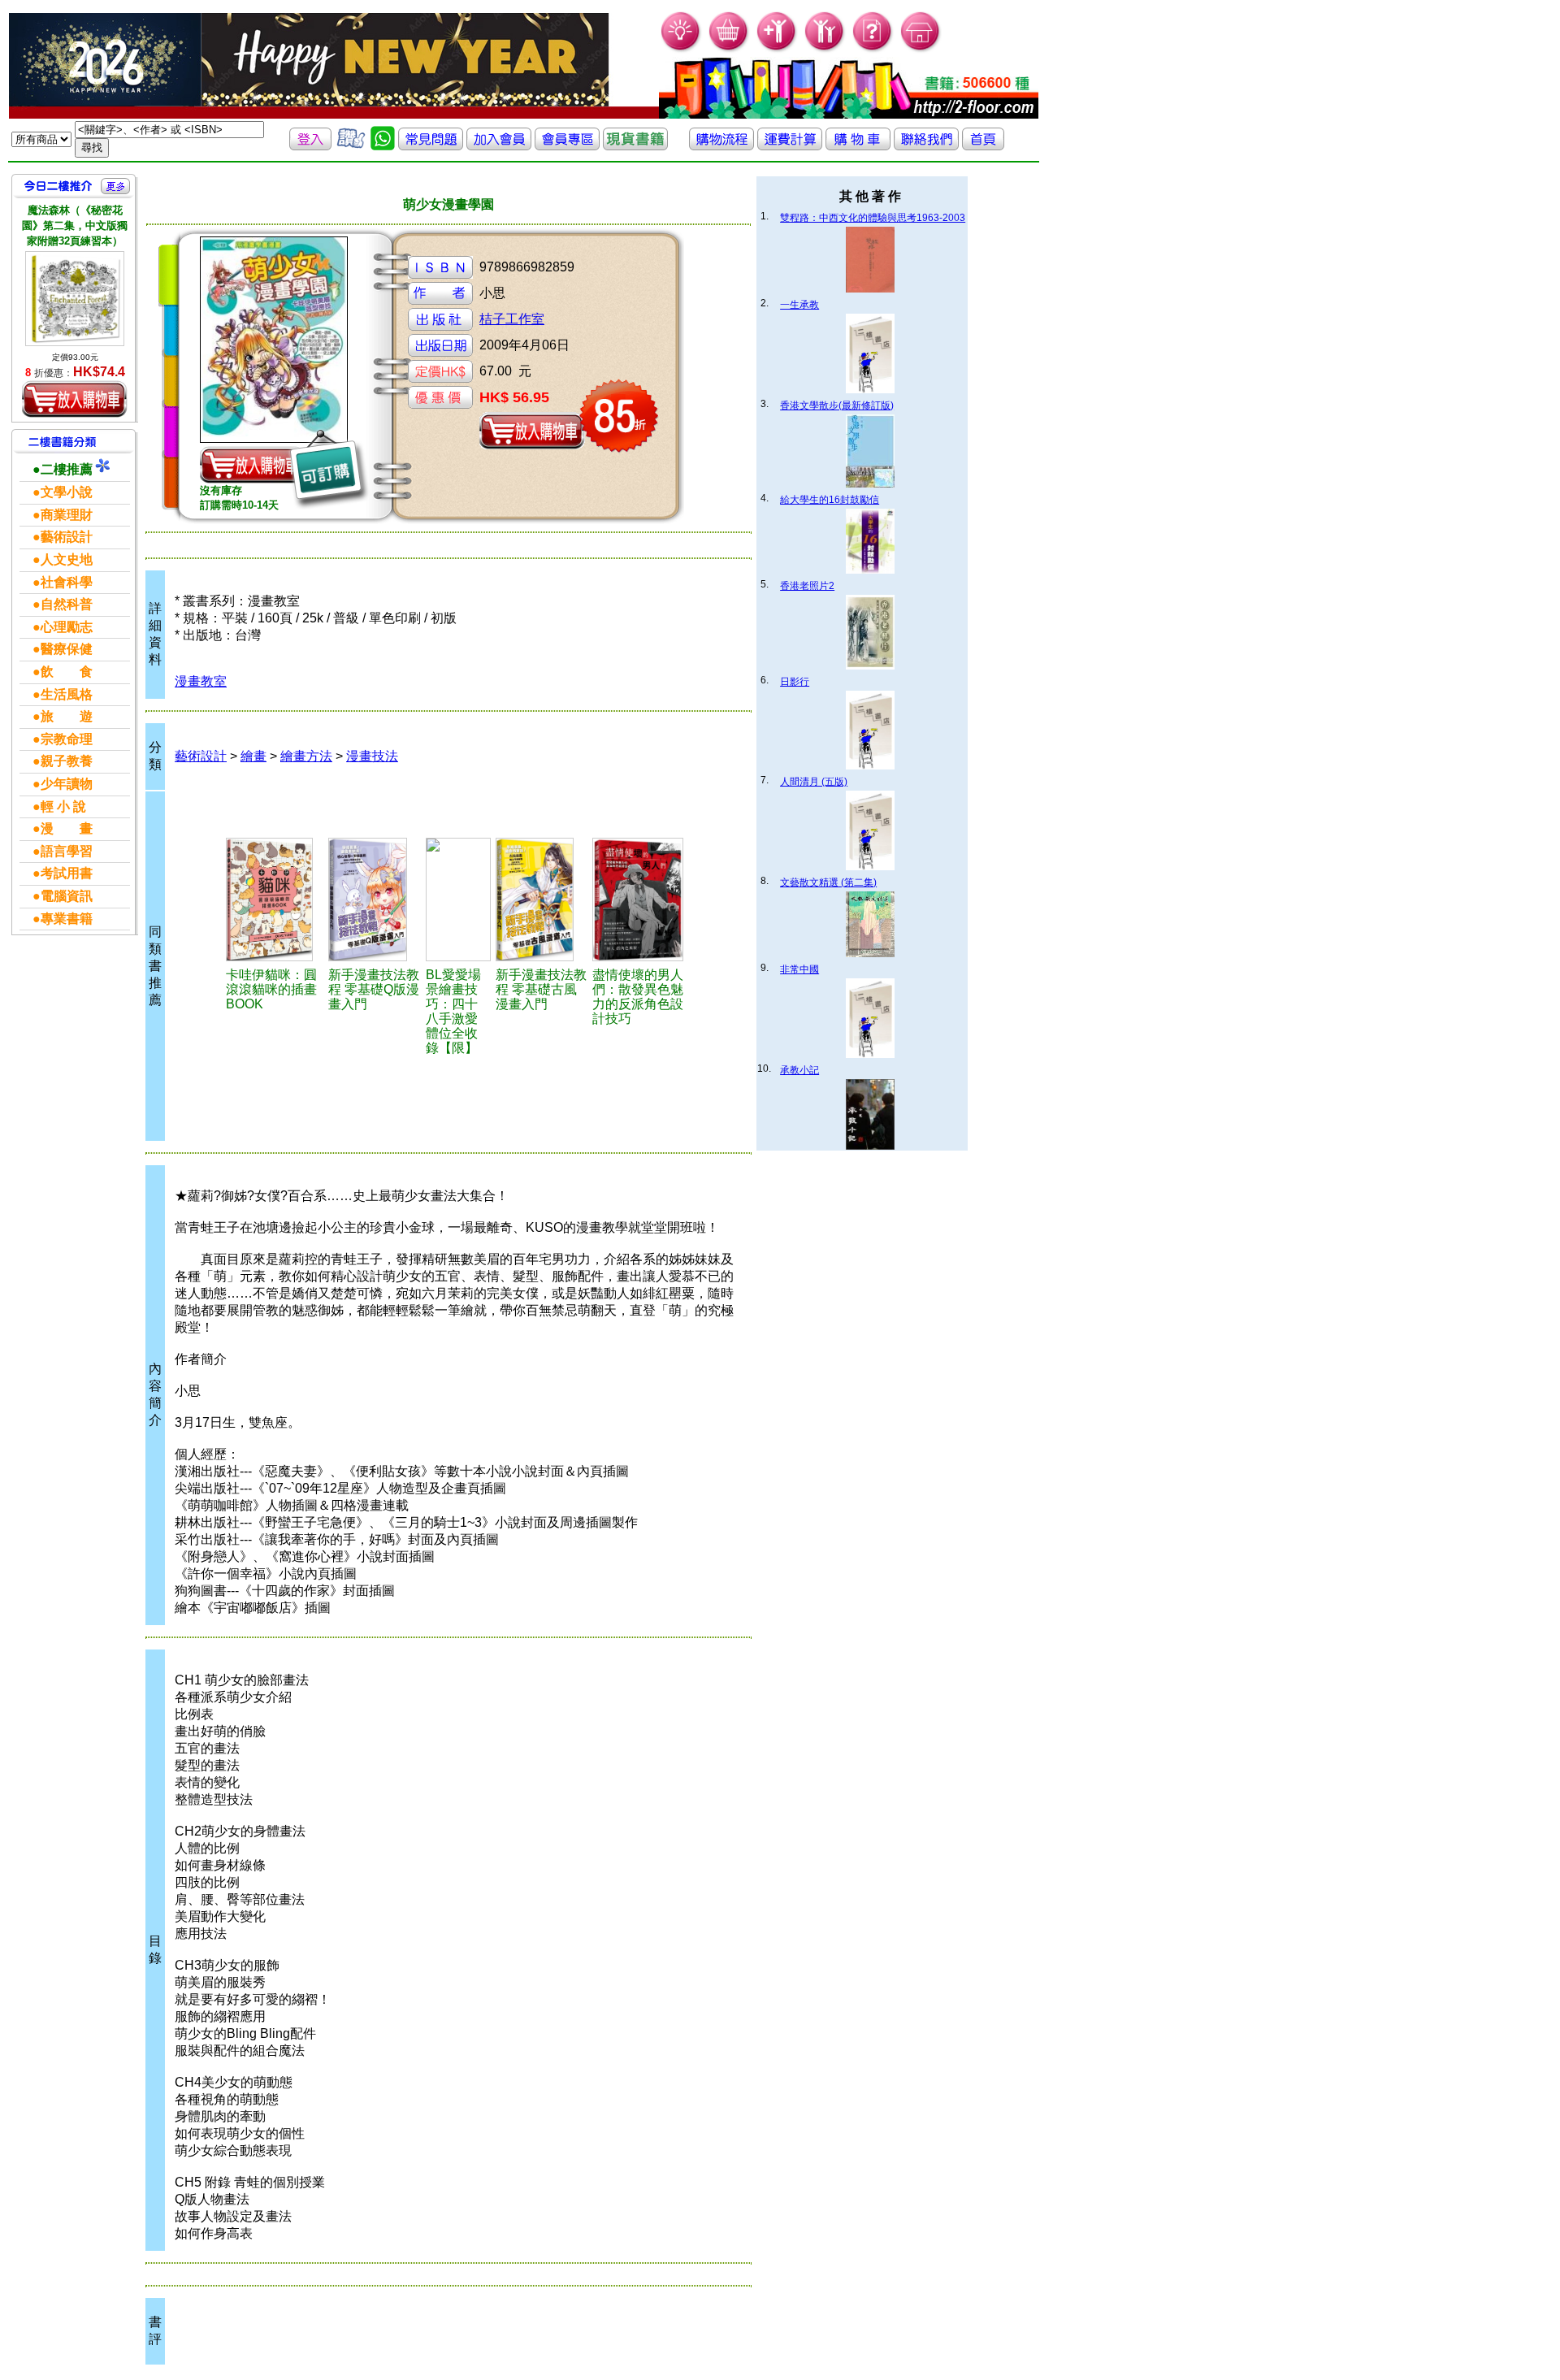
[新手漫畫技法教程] (374, 900)
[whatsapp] (383, 146)
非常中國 (799, 969)
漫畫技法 (372, 756)
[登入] (310, 146)
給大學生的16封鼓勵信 (830, 500)
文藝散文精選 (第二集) (828, 882)
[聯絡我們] (926, 146)
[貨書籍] (635, 146)
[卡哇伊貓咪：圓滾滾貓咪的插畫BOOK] (275, 900)
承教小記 (799, 1070)
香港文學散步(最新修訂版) (837, 405)
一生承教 (799, 305)
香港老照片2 (807, 586)
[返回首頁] (983, 146)
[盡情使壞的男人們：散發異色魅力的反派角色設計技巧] (643, 900)
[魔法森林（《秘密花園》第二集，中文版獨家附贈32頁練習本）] (75, 299)
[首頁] (921, 49)
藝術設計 (201, 756)
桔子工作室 (512, 319)
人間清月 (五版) (814, 782)
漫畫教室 (201, 681)
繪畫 (253, 756)
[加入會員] (777, 49)
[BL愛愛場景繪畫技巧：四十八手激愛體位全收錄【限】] (458, 900)
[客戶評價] (351, 146)
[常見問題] (873, 49)
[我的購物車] (729, 49)
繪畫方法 (306, 756)
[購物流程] (721, 146)
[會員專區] (567, 146)
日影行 (795, 682)
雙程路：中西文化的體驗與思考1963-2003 (873, 218)
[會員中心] (825, 49)
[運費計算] (790, 146)
